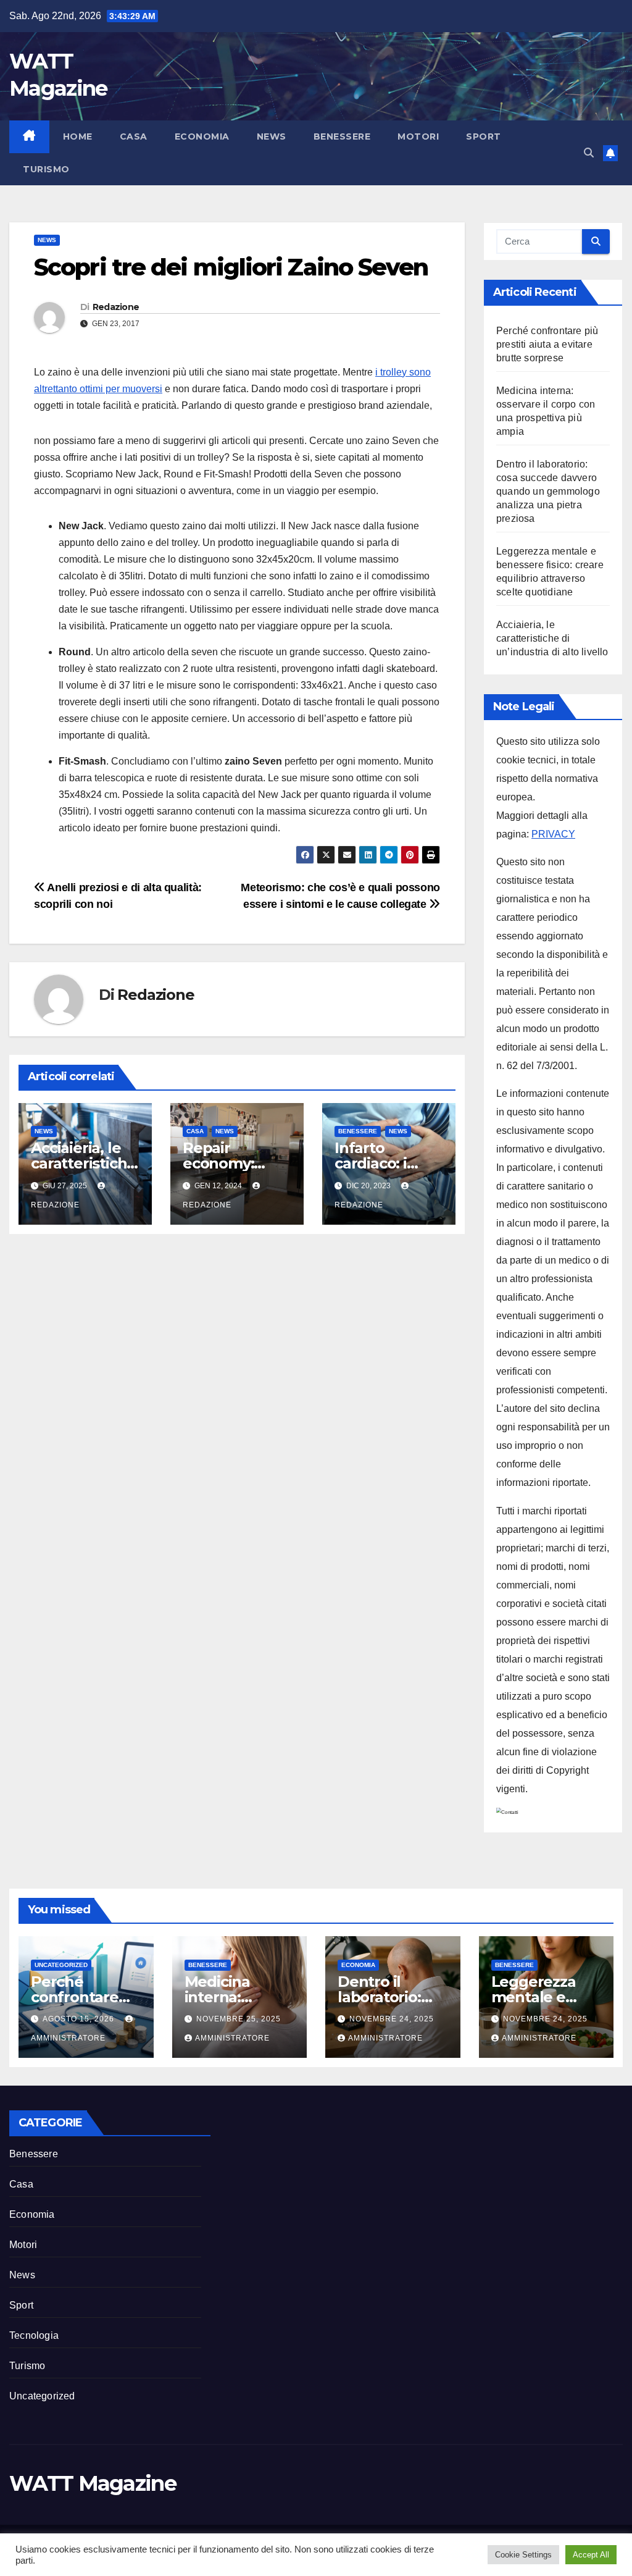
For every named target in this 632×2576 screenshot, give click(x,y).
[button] (589, 153)
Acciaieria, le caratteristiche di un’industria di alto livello (552, 638)
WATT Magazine (93, 2483)
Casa (134, 136)
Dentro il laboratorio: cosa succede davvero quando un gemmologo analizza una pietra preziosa (548, 491)
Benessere (342, 136)
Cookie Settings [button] (523, 2555)
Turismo (46, 169)
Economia (202, 136)
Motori (418, 136)
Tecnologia (34, 2335)
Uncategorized (61, 1965)
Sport (484, 136)
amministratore (232, 2038)
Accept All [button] (591, 2555)
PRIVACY (553, 834)
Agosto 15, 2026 (80, 2019)
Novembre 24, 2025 (392, 2019)
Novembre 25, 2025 (239, 2019)
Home (78, 136)
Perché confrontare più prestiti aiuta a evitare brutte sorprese (547, 344)
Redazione (116, 307)
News (272, 136)
